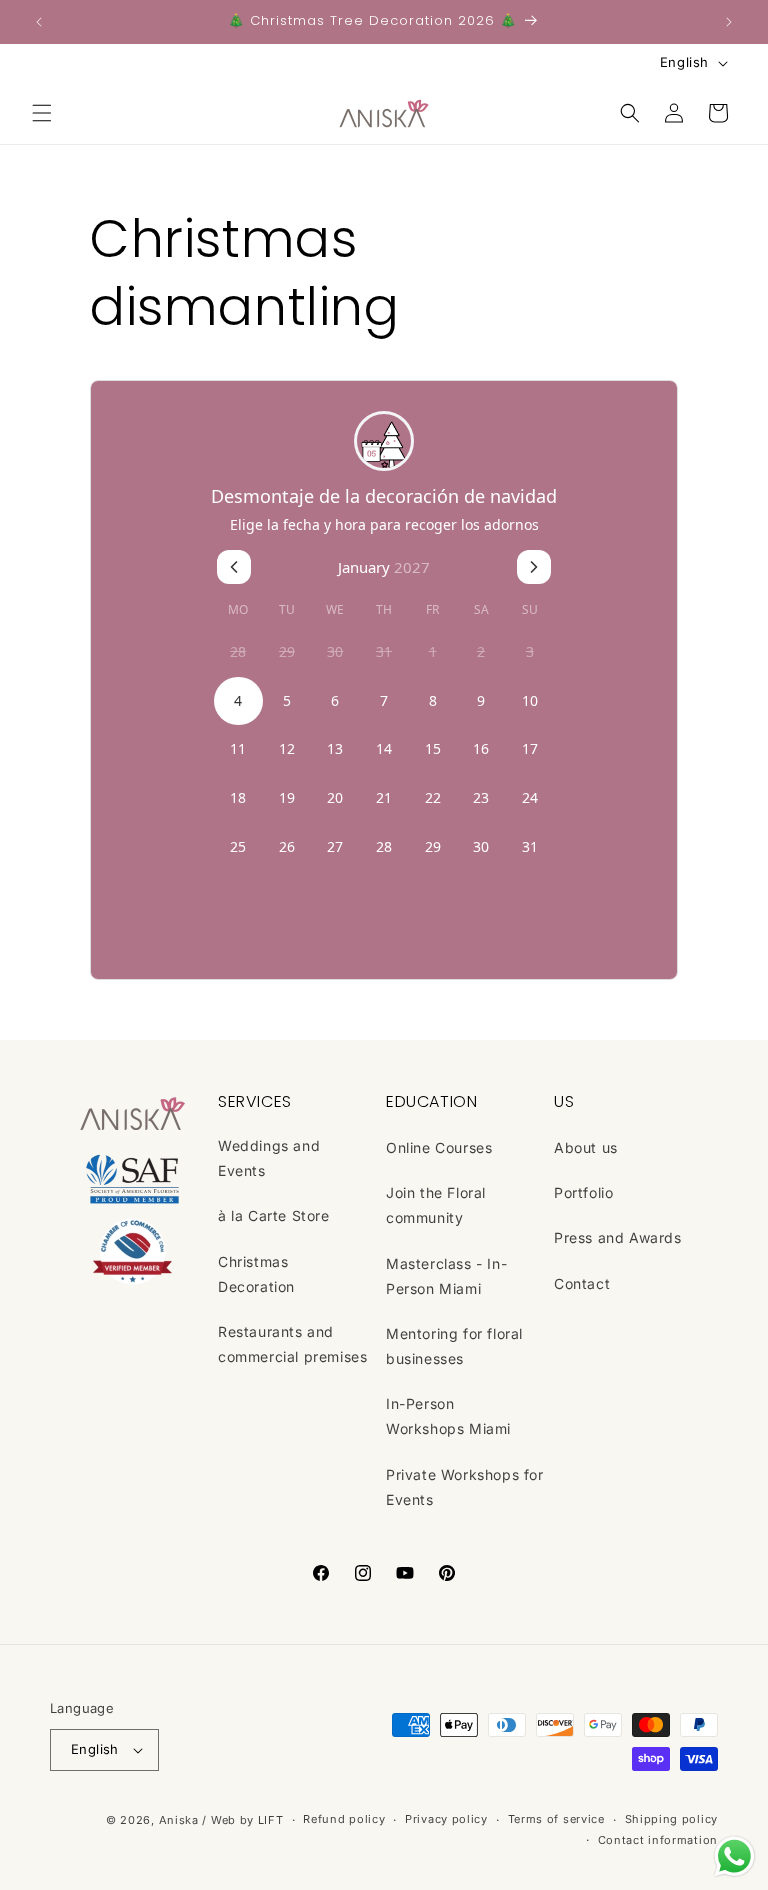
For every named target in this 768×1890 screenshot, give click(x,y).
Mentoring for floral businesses (454, 1346)
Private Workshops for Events (465, 1487)
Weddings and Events (269, 1158)
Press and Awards (618, 1237)
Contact (582, 1283)
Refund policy (344, 1819)
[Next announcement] (729, 22)
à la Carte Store (274, 1215)
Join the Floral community (436, 1205)
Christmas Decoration (256, 1274)
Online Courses (439, 1147)
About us (586, 1147)
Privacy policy (446, 1819)
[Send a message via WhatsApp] (734, 1856)
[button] (42, 113)
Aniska (179, 1820)
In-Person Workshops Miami (448, 1416)
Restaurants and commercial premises (292, 1344)
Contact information (658, 1840)
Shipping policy (672, 1819)
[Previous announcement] (39, 22)
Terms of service (556, 1819)
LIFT (271, 1820)
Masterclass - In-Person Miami (446, 1276)
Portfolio (583, 1192)
